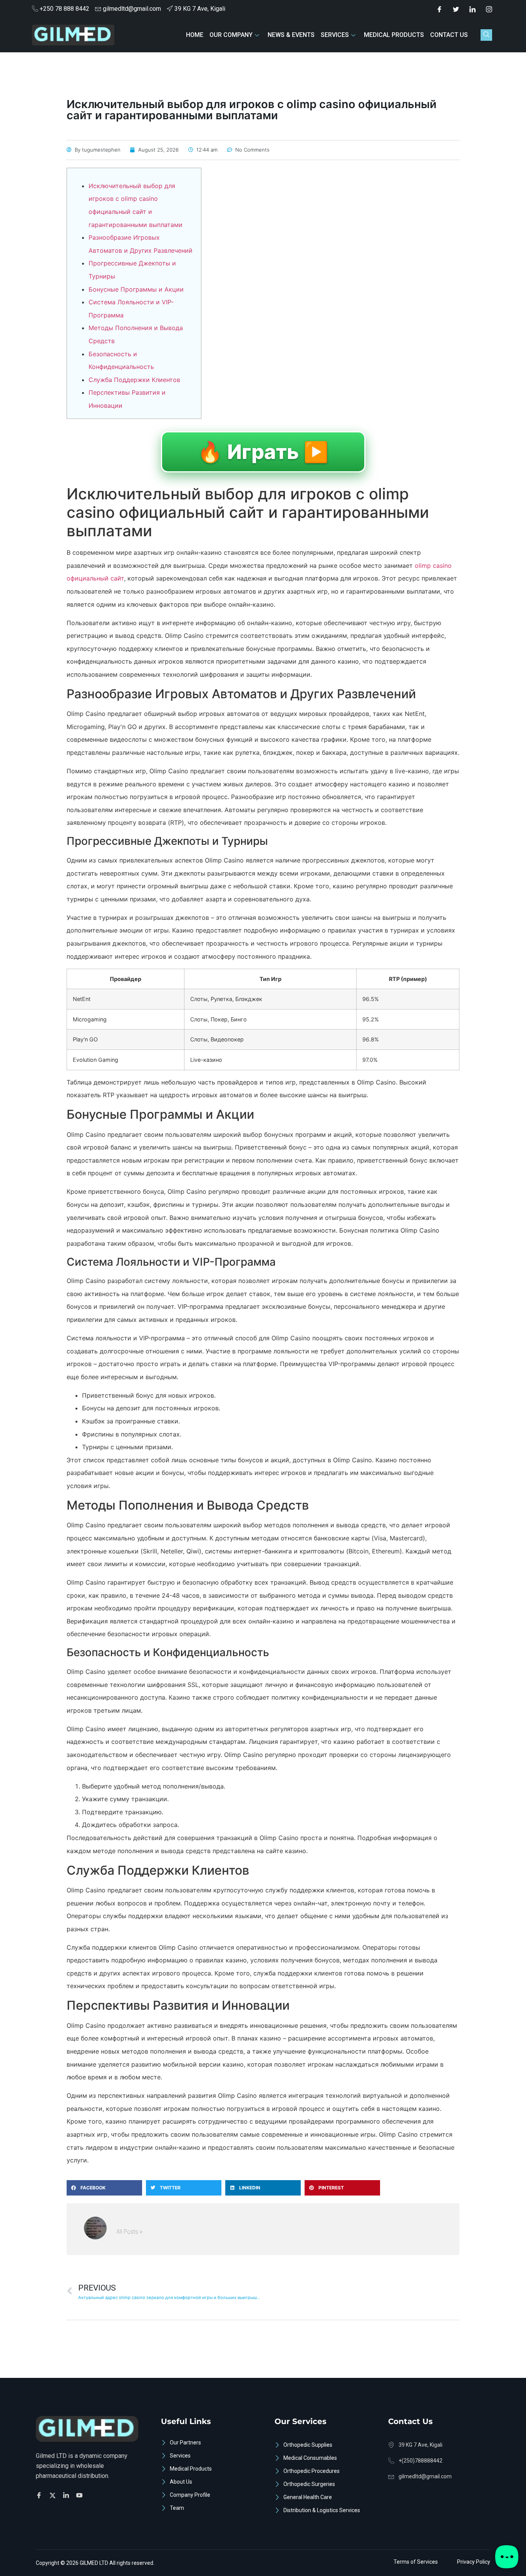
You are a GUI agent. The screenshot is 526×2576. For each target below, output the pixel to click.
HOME (195, 35)
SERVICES (335, 35)
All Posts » (129, 2231)
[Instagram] (489, 9)
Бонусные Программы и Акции (136, 289)
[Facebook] (439, 9)
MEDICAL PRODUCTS (394, 35)
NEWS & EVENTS (291, 35)
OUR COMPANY (231, 35)
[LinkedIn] (472, 9)
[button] (486, 35)
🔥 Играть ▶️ (263, 452)
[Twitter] (456, 9)
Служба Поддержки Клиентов (134, 380)
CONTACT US (449, 35)
